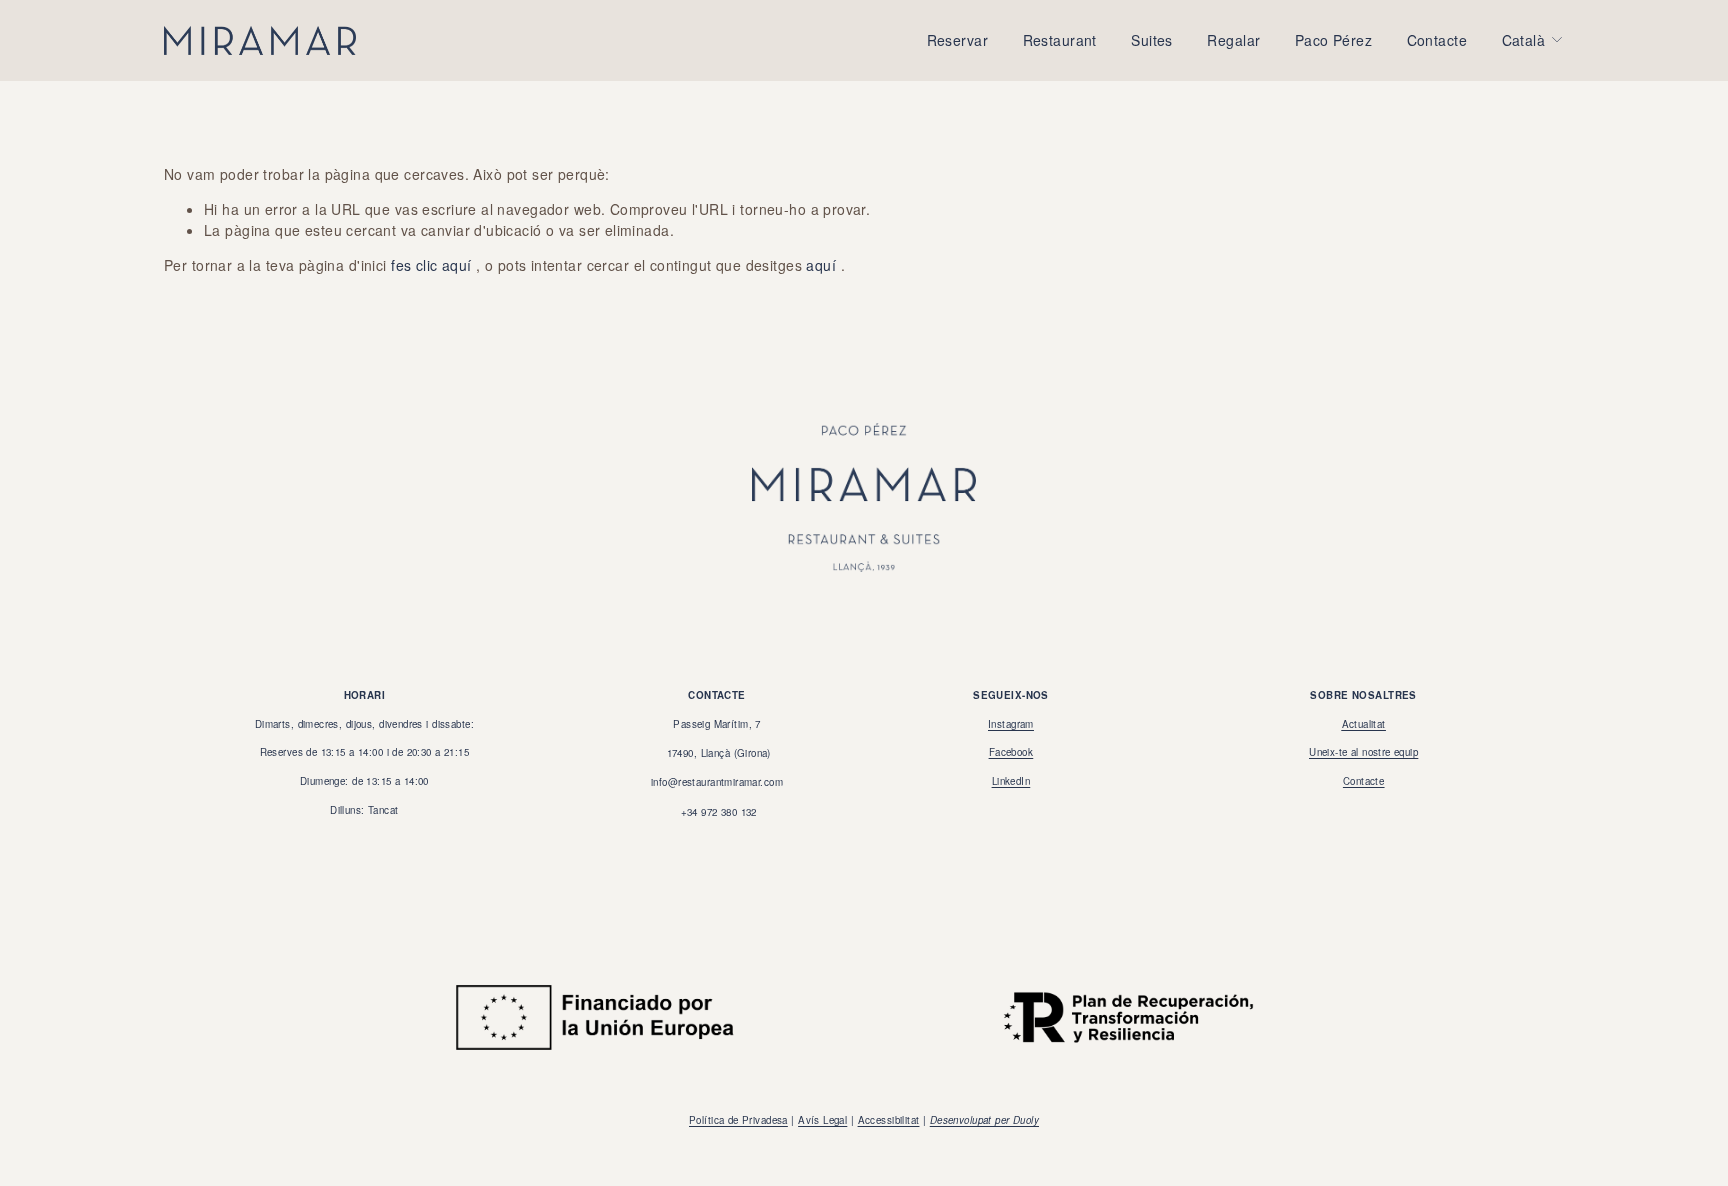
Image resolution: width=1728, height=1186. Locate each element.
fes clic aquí (431, 265)
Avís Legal (822, 1120)
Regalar (1233, 40)
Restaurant (1060, 40)
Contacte (1437, 40)
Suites (1152, 40)
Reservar (957, 40)
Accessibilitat (889, 1120)
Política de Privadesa (738, 1120)
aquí (821, 265)
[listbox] (1533, 41)
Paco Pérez (1333, 40)
